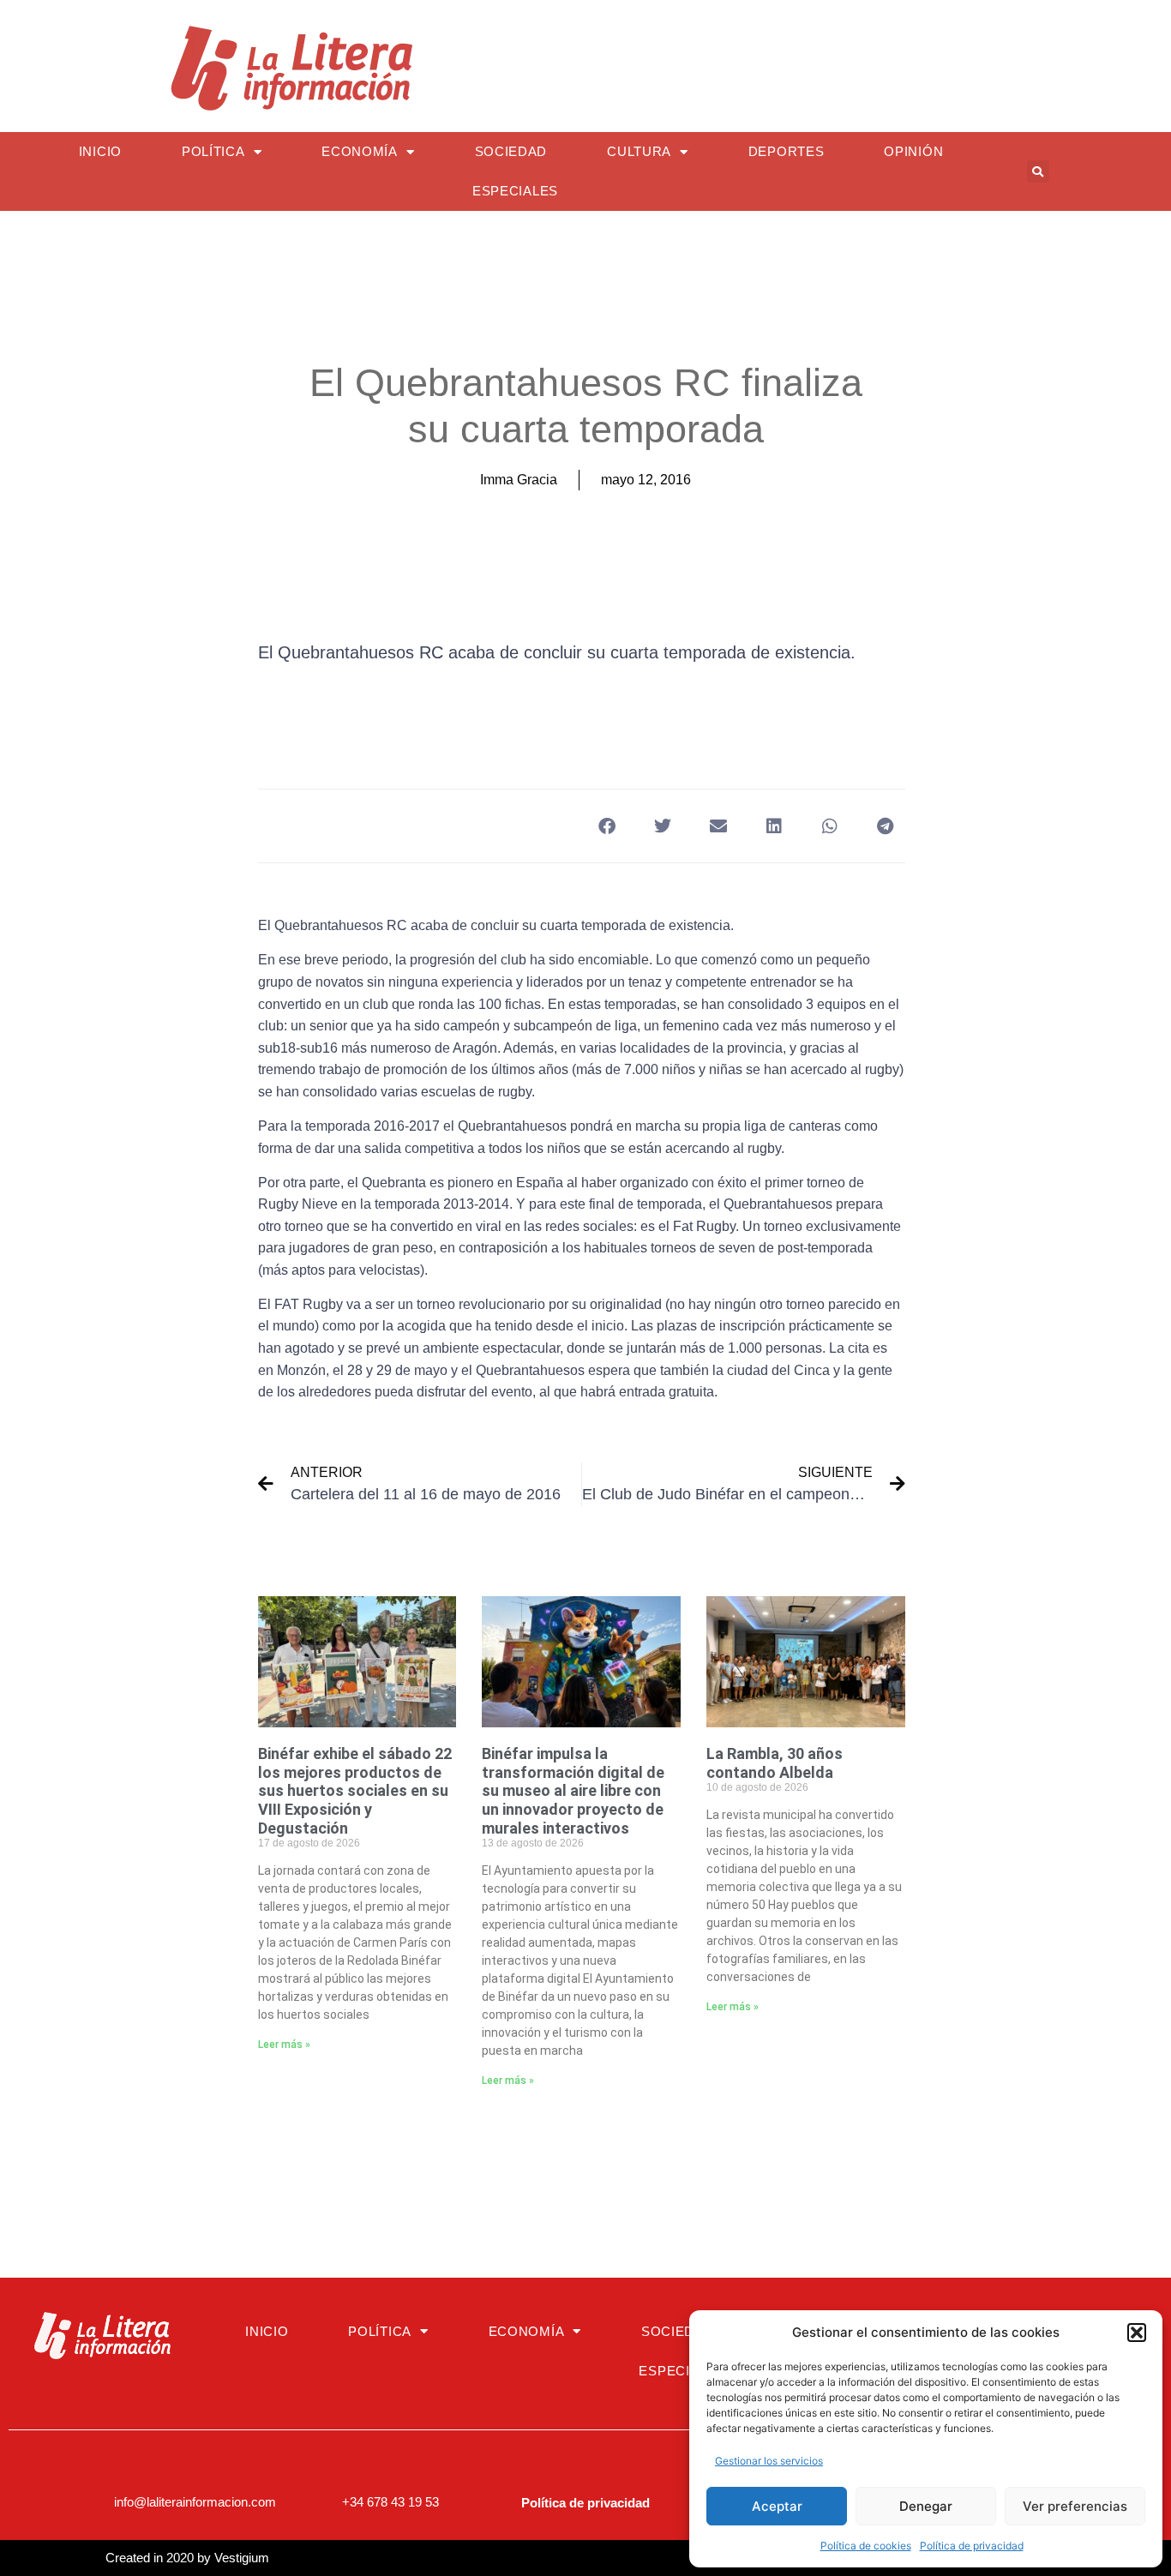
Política (213, 151)
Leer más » (284, 2045)
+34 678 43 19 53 (390, 2502)
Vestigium (242, 2558)
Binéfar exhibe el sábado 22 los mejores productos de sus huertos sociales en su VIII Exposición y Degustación (355, 1790)
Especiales (515, 191)
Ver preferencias (1075, 2506)
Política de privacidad (972, 2546)
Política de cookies (866, 2546)
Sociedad (511, 151)
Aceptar (777, 2506)
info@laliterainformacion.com (195, 2502)
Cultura (639, 151)
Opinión (913, 151)
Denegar (926, 2506)
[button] (1137, 2333)
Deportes (787, 151)
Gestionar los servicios (769, 2461)
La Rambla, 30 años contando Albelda (775, 1763)
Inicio (100, 151)
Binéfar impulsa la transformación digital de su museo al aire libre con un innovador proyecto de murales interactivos (573, 1790)
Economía (360, 151)
